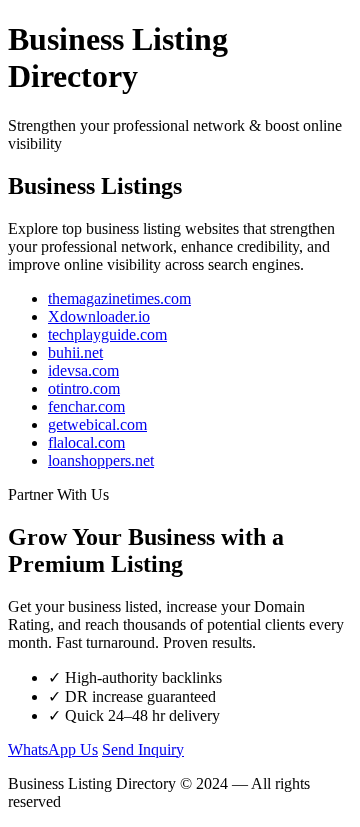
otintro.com (84, 388)
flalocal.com (86, 442)
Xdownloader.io (99, 316)
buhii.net (75, 352)
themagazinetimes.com (119, 298)
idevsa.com (83, 370)
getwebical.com (97, 424)
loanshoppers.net (101, 460)
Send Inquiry (143, 749)
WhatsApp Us (53, 749)
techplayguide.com (107, 334)
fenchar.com (86, 406)
